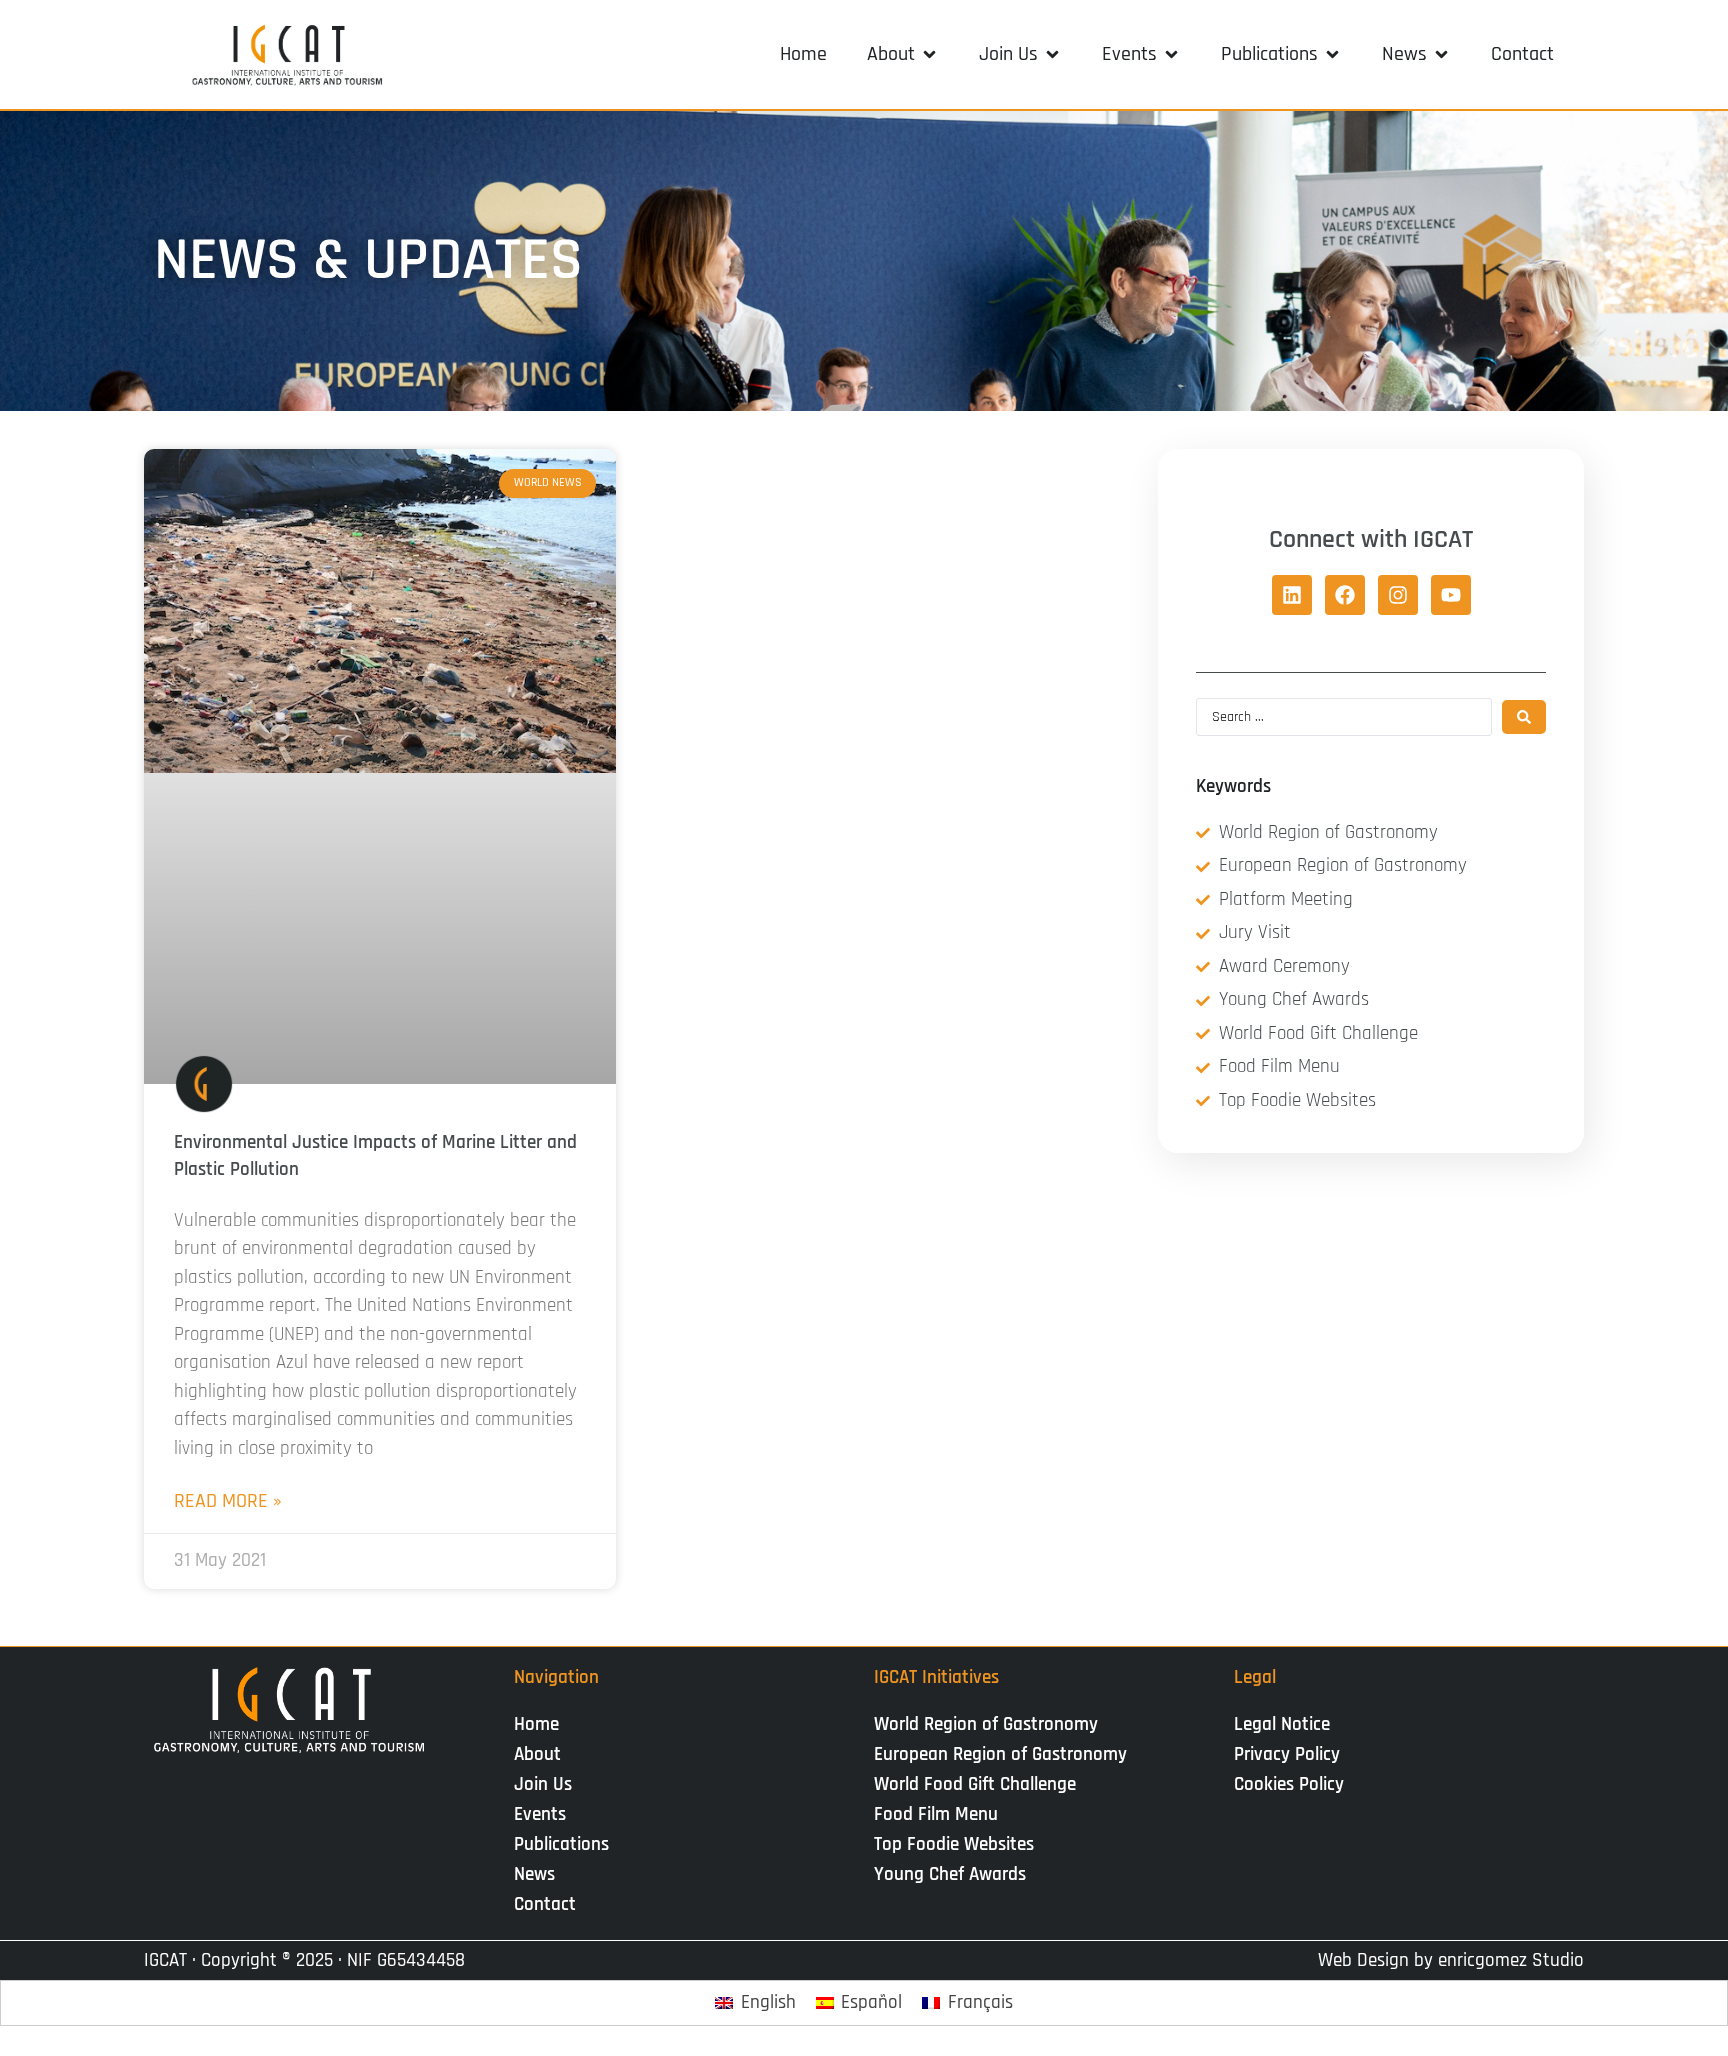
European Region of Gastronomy (1000, 1754)
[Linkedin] (1292, 595)
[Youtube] (1451, 595)
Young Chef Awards (950, 1874)
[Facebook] (1345, 595)
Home (536, 1724)
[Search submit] (1524, 717)
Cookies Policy (1289, 1784)
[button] (903, 54)
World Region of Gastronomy (986, 1724)
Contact (545, 1904)
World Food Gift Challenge (975, 1784)
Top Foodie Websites (954, 1844)
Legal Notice (1282, 1724)
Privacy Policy (1287, 1754)
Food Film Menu (936, 1814)
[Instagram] (1398, 595)
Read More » (228, 1501)
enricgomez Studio (1511, 1960)
